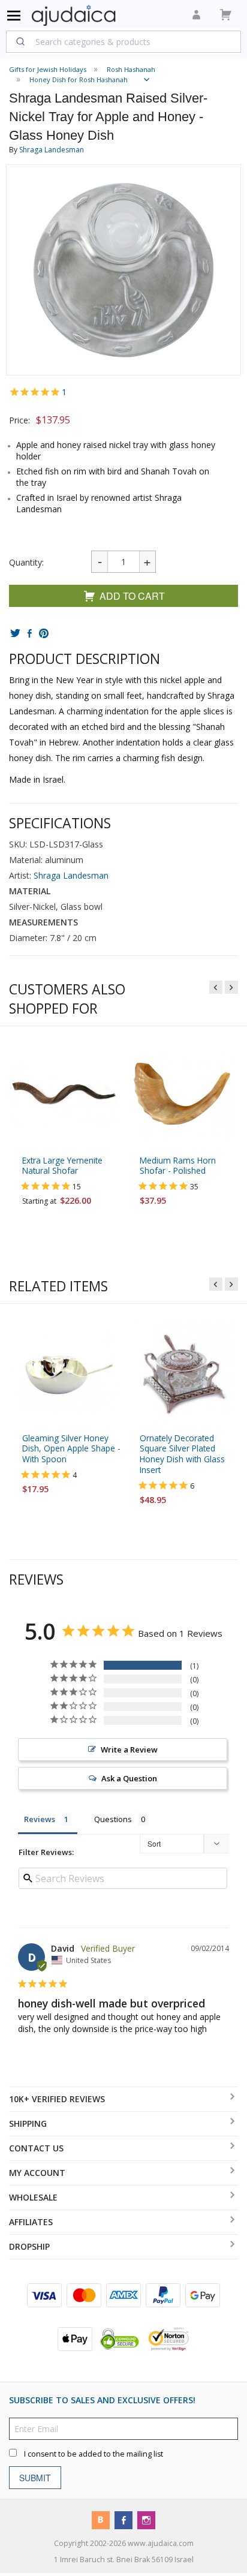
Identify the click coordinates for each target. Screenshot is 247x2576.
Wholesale (33, 2197)
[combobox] (123, 41)
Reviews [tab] (40, 1820)
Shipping (28, 2123)
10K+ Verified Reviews (57, 2099)
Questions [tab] (113, 1820)
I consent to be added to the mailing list (94, 2454)
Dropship (29, 2246)
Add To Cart (132, 596)
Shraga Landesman (52, 150)
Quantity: (26, 562)
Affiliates (31, 2222)
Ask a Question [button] (129, 1779)
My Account (37, 2173)
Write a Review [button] (129, 1750)
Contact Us (36, 2148)
